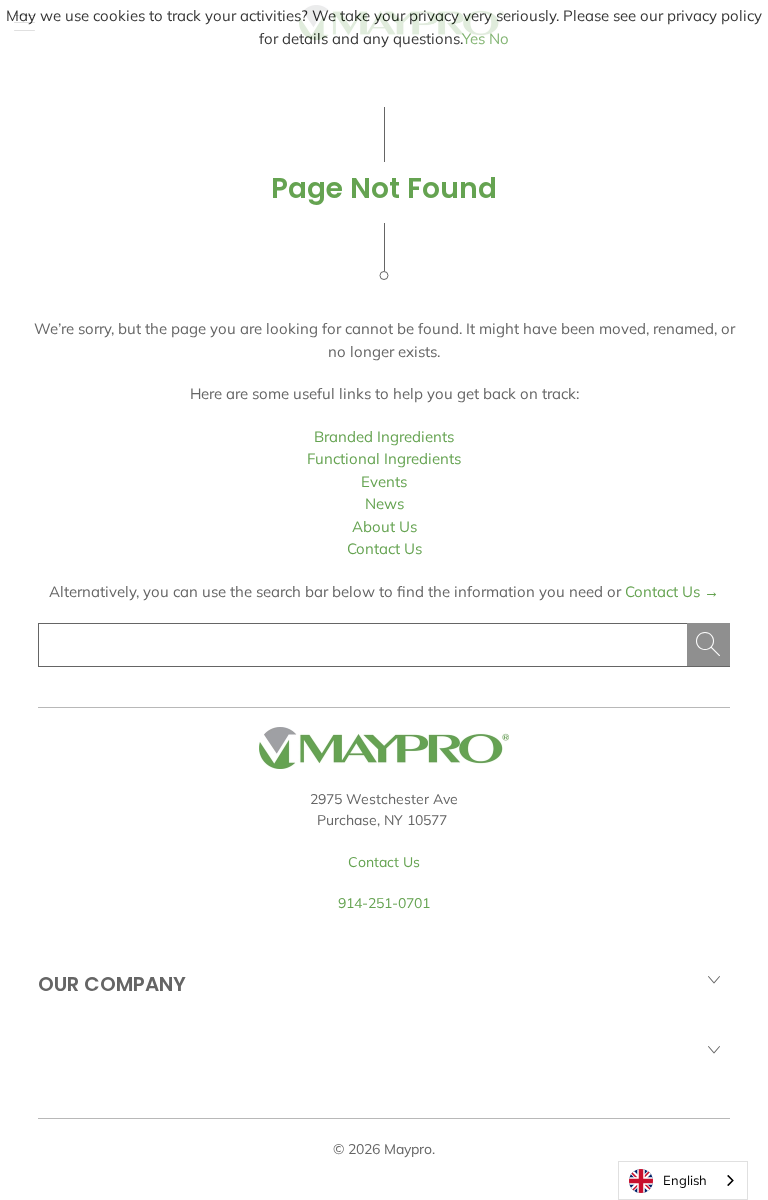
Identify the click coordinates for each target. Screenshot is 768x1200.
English (685, 1180)
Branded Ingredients (384, 436)
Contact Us (384, 548)
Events (384, 481)
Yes (473, 38)
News (384, 503)
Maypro (408, 1149)
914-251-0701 (384, 903)
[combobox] (683, 1180)
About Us (384, 526)
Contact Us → (672, 591)
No (499, 38)
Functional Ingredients (384, 458)
